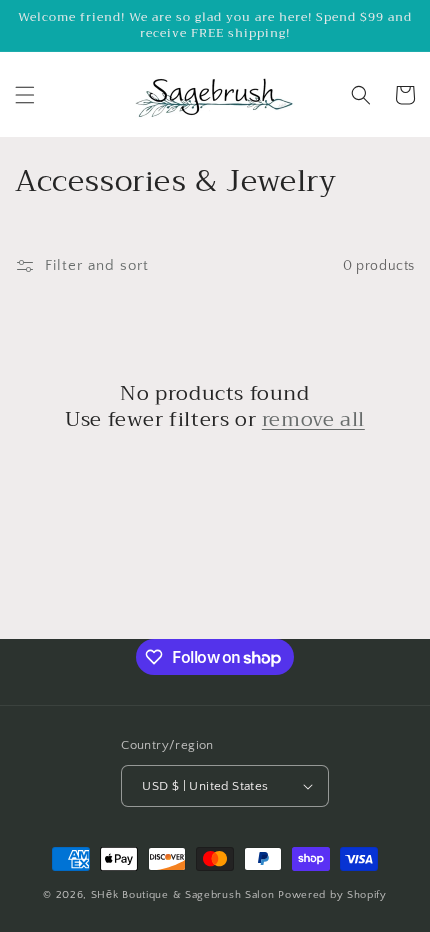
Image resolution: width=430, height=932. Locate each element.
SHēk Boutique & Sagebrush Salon (184, 895)
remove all (313, 420)
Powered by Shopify (332, 895)
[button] (25, 95)
